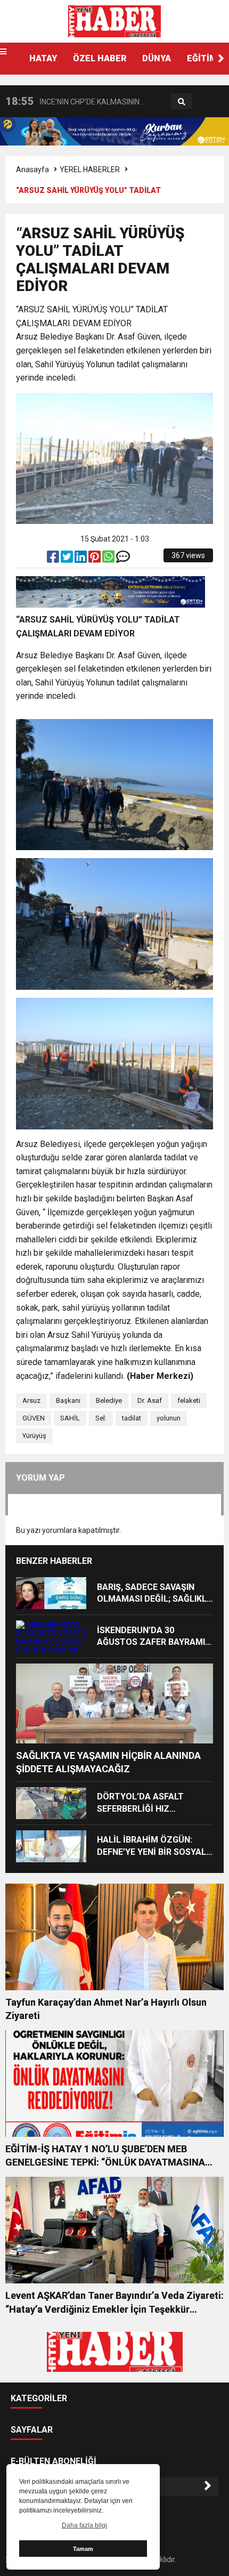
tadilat (132, 1418)
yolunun (169, 1418)
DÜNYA (157, 58)
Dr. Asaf (150, 1400)
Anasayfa (32, 169)
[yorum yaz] (123, 559)
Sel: (101, 1418)
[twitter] (68, 559)
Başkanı (68, 1400)
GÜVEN (34, 1418)
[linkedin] (81, 559)
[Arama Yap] (182, 102)
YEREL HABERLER (90, 169)
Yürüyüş (34, 1436)
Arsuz (31, 1400)
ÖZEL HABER (100, 58)
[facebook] (54, 559)
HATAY (43, 58)
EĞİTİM (202, 58)
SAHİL (70, 1418)
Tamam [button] (83, 2549)
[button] (221, 59)
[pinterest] (95, 559)
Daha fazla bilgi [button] (84, 2525)
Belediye (109, 1400)
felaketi (189, 1400)
